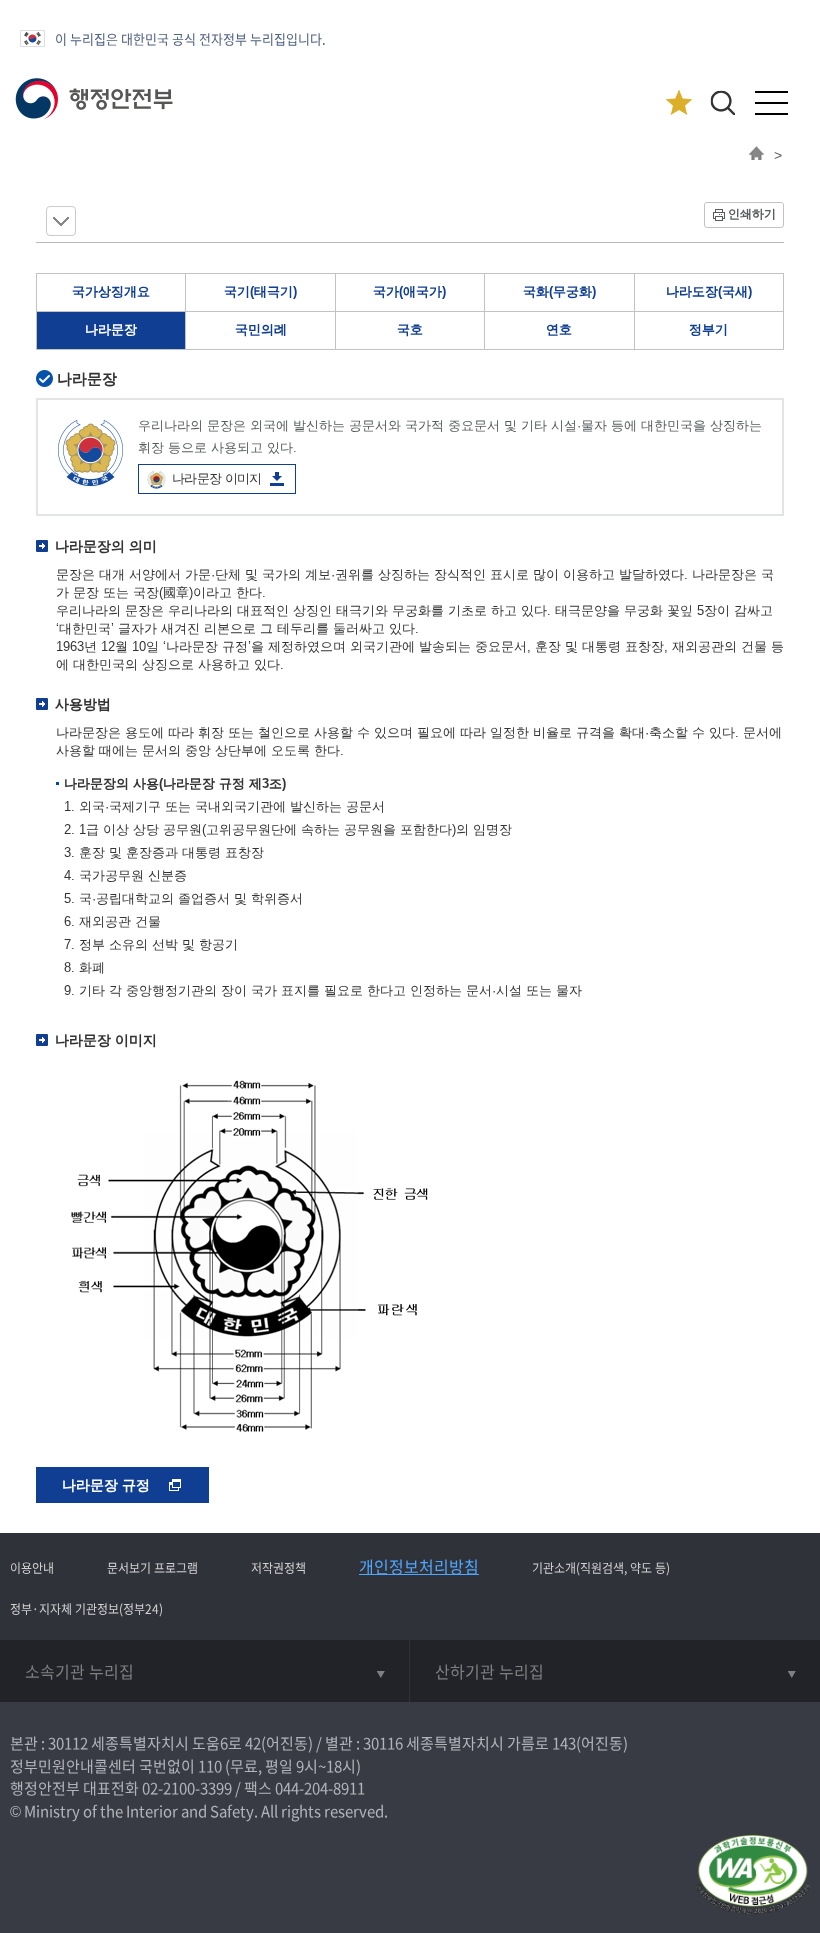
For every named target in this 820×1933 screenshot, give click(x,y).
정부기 (708, 329)
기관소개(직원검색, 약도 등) (601, 1568)
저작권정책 (278, 1568)
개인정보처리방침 (419, 1566)
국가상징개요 (111, 291)
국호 (410, 329)
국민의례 (261, 329)
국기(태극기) (260, 291)
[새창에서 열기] (752, 1875)
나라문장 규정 (108, 1485)
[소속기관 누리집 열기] (204, 1671)
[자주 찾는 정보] (678, 103)
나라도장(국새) (709, 291)
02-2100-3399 (187, 1788)
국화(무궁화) (559, 291)
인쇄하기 (752, 214)
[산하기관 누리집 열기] (615, 1671)
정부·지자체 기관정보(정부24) (86, 1609)
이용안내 (32, 1568)
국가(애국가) (409, 291)
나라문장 (111, 329)
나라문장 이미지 (217, 478)
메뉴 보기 (61, 221)
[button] (722, 102)
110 (210, 1766)
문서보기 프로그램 (152, 1568)
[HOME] (756, 155)
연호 (559, 329)
